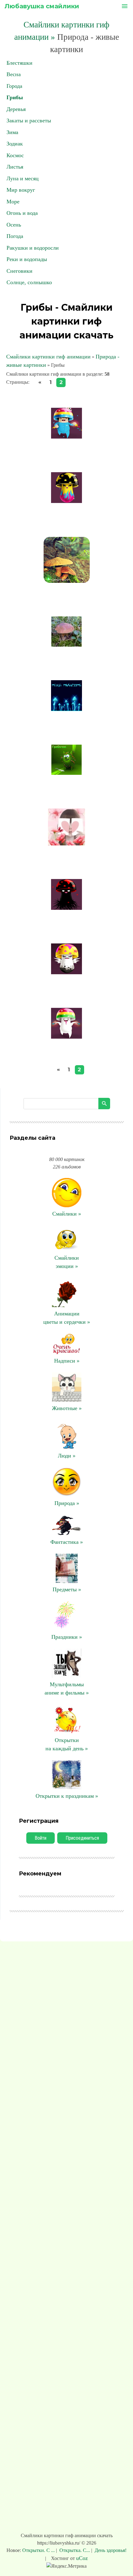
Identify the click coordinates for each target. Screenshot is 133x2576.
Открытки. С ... (39, 2550)
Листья (15, 167)
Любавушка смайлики (42, 6)
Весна (14, 74)
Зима (12, 132)
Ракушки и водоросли (33, 248)
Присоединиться (82, 1838)
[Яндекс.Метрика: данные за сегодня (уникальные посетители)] (66, 2566)
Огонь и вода (22, 213)
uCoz (82, 2558)
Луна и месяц (23, 178)
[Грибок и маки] (66, 844)
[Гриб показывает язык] (66, 1037)
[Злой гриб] (66, 908)
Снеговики (19, 271)
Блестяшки (19, 63)
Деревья (16, 109)
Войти (41, 1838)
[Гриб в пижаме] (66, 437)
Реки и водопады (27, 259)
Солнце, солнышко (29, 282)
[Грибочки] (66, 709)
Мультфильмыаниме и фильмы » (67, 1689)
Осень (14, 225)
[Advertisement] (66, 2238)
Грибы (15, 97)
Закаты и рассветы (29, 121)
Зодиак (15, 144)
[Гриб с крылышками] (66, 972)
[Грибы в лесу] (66, 645)
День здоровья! (110, 2550)
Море (13, 202)
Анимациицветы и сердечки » (67, 1318)
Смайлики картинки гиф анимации (48, 357)
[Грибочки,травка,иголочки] (66, 773)
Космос (15, 155)
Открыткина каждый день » (67, 1744)
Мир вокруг (21, 190)
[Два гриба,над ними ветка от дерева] (66, 581)
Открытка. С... (75, 2550)
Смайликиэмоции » (67, 1262)
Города (14, 86)
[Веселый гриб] (66, 501)
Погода (15, 236)
